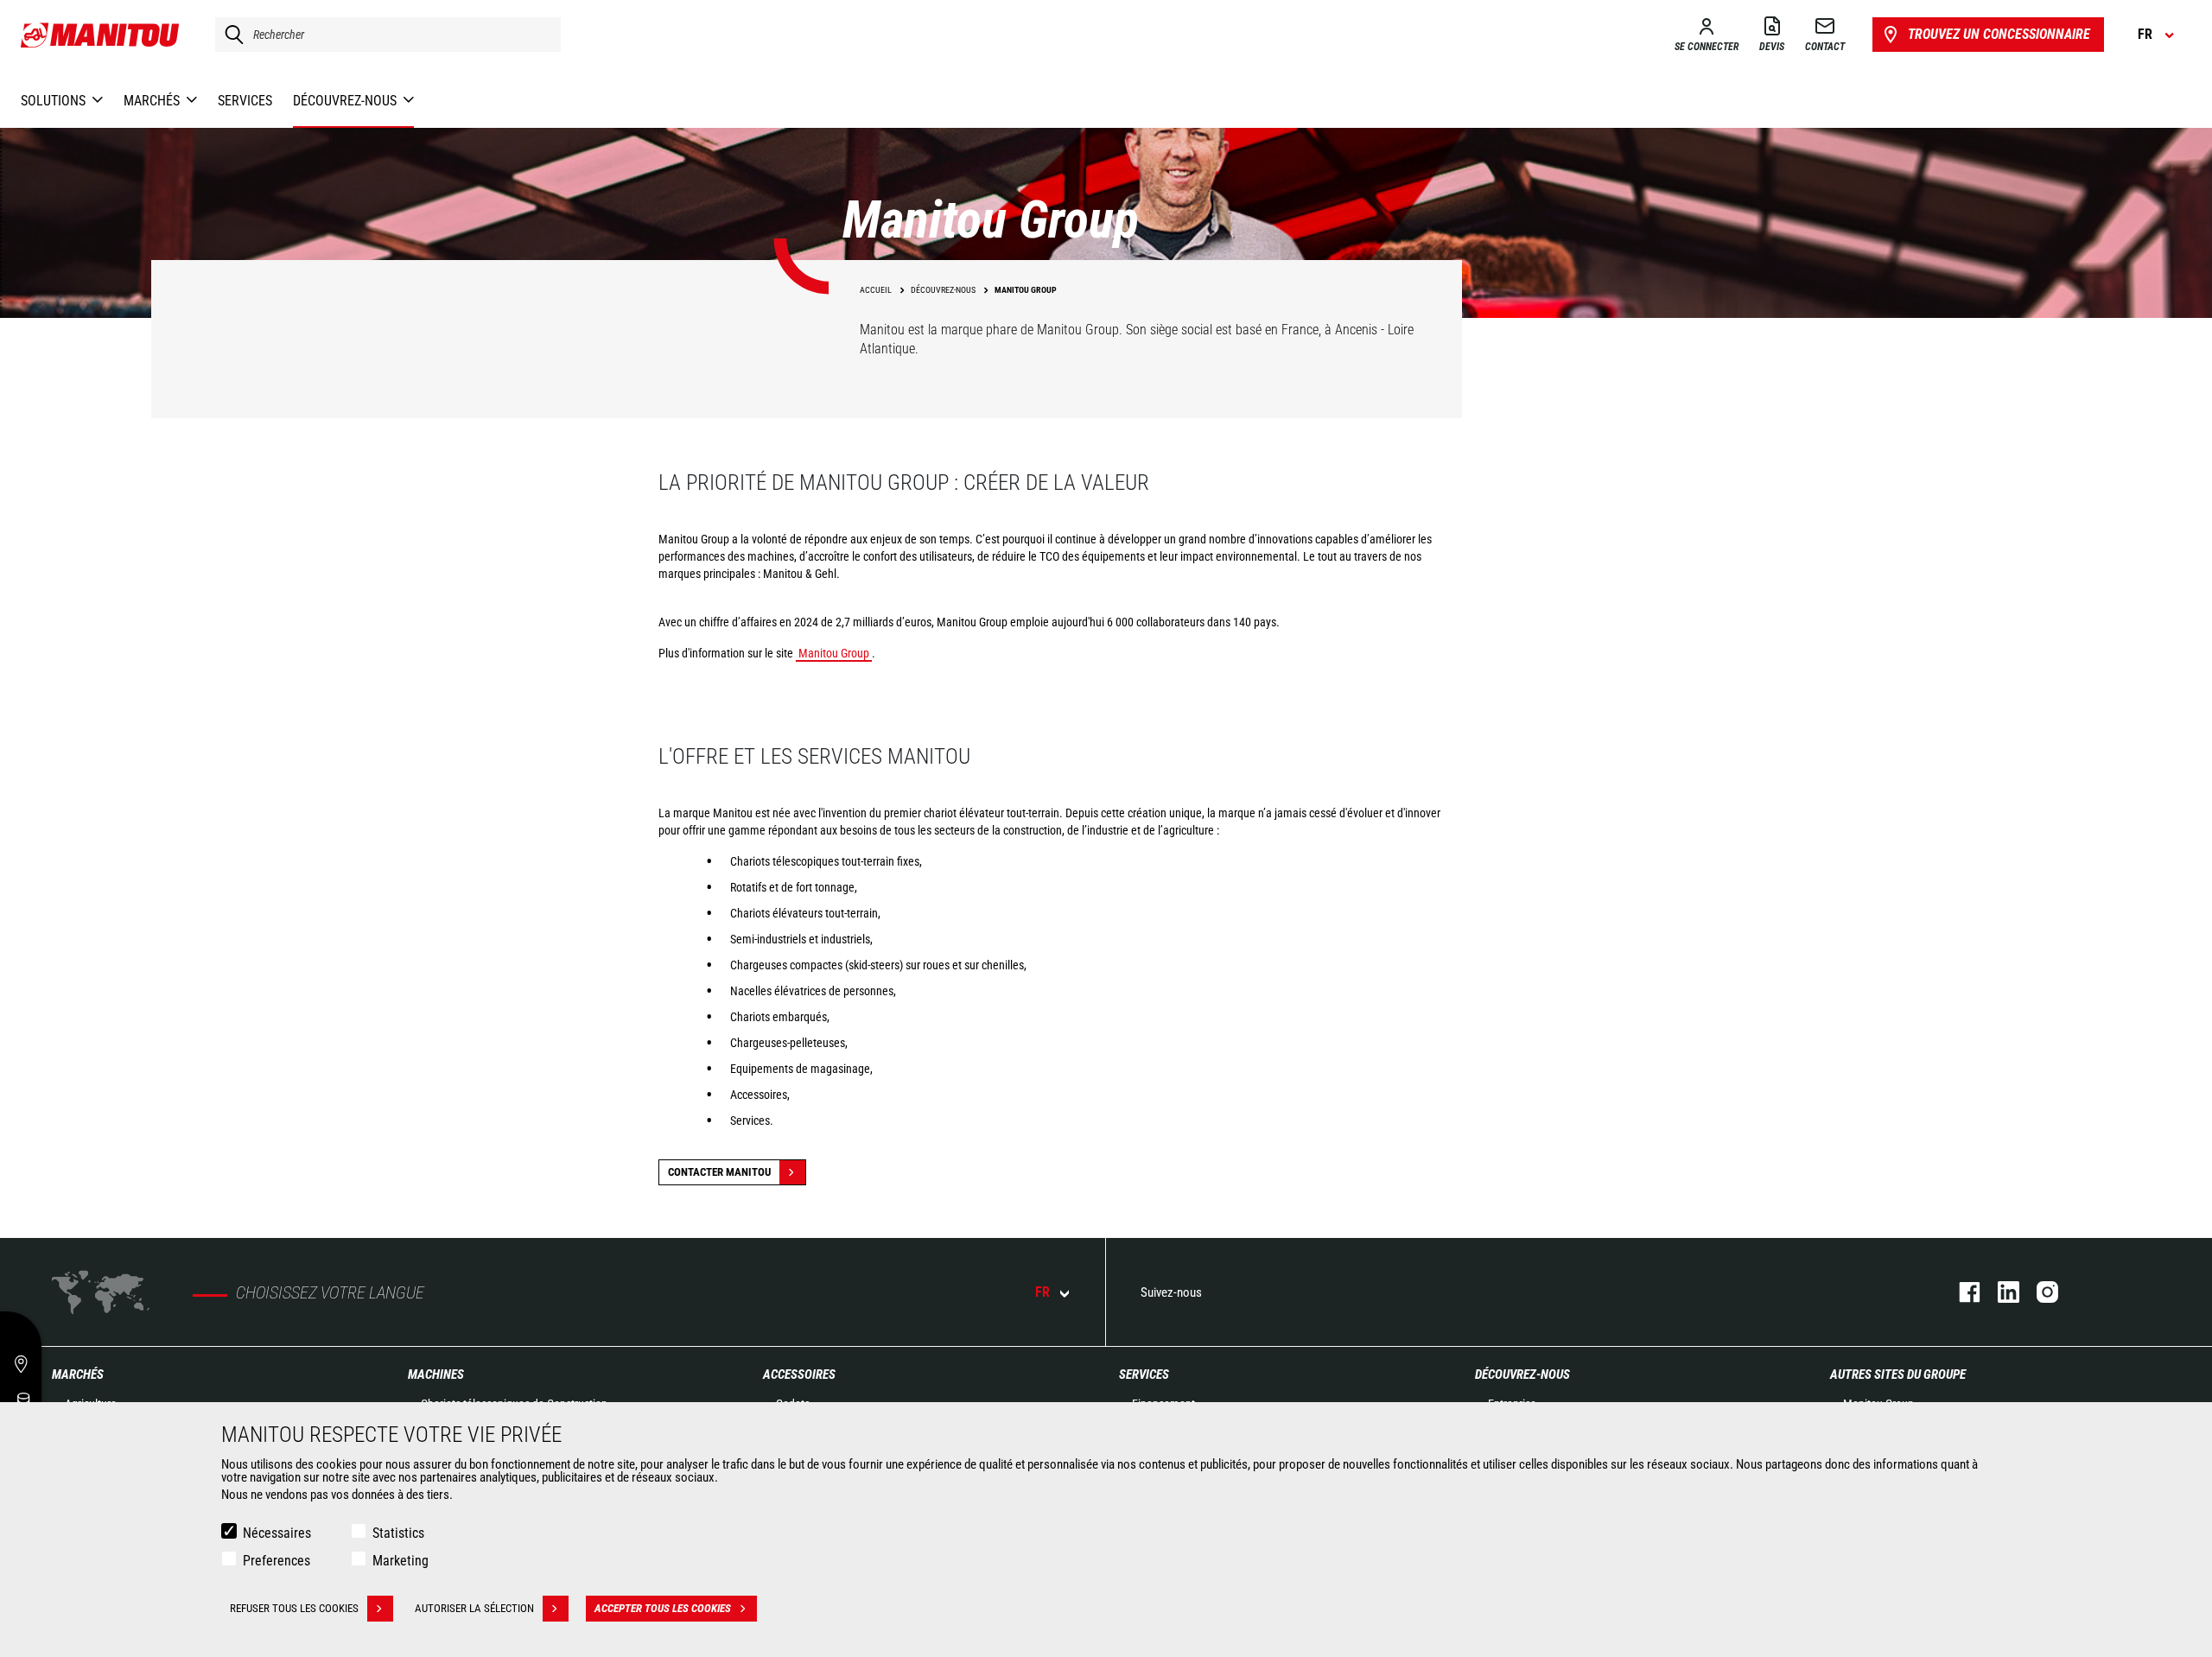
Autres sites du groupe (1898, 1374)
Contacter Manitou (719, 1172)
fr (1042, 1292)
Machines (436, 1374)
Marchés (78, 1374)
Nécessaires (277, 1533)
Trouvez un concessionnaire (1999, 34)
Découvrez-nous (1522, 1374)
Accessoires (799, 1374)
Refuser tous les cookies (294, 1608)
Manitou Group (834, 653)
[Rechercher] (230, 35)
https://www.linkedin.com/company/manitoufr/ (2000, 1292)
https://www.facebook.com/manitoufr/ (1961, 1292)
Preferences (276, 1561)
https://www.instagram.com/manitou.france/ (2039, 1292)
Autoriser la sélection (474, 1608)
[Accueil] (101, 35)
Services (1144, 1374)
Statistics (398, 1533)
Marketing (400, 1561)
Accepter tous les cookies (663, 1608)
